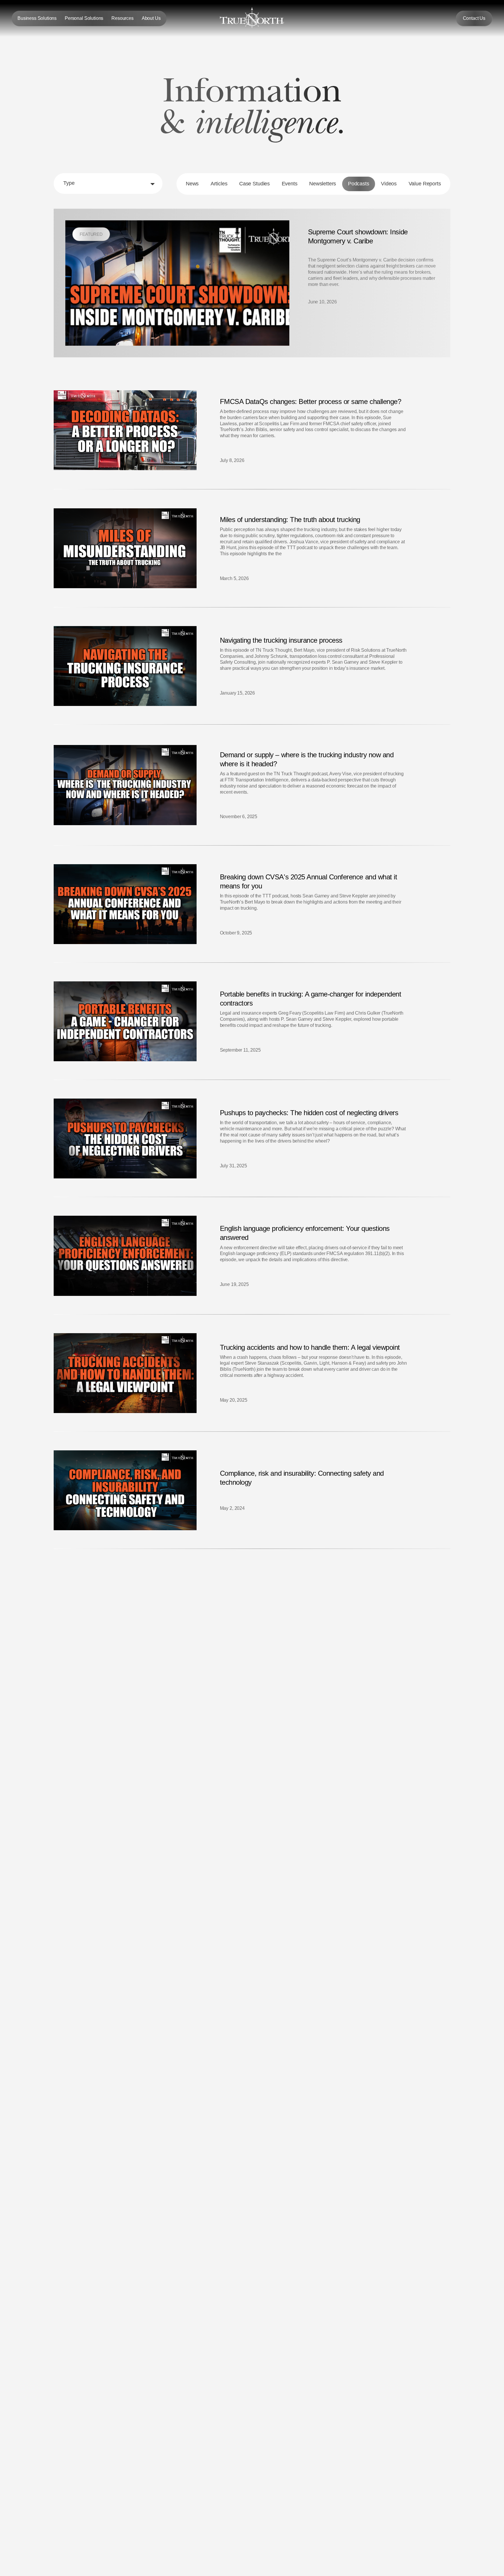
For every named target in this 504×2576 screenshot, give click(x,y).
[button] (37, 19)
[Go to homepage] (252, 18)
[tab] (192, 184)
